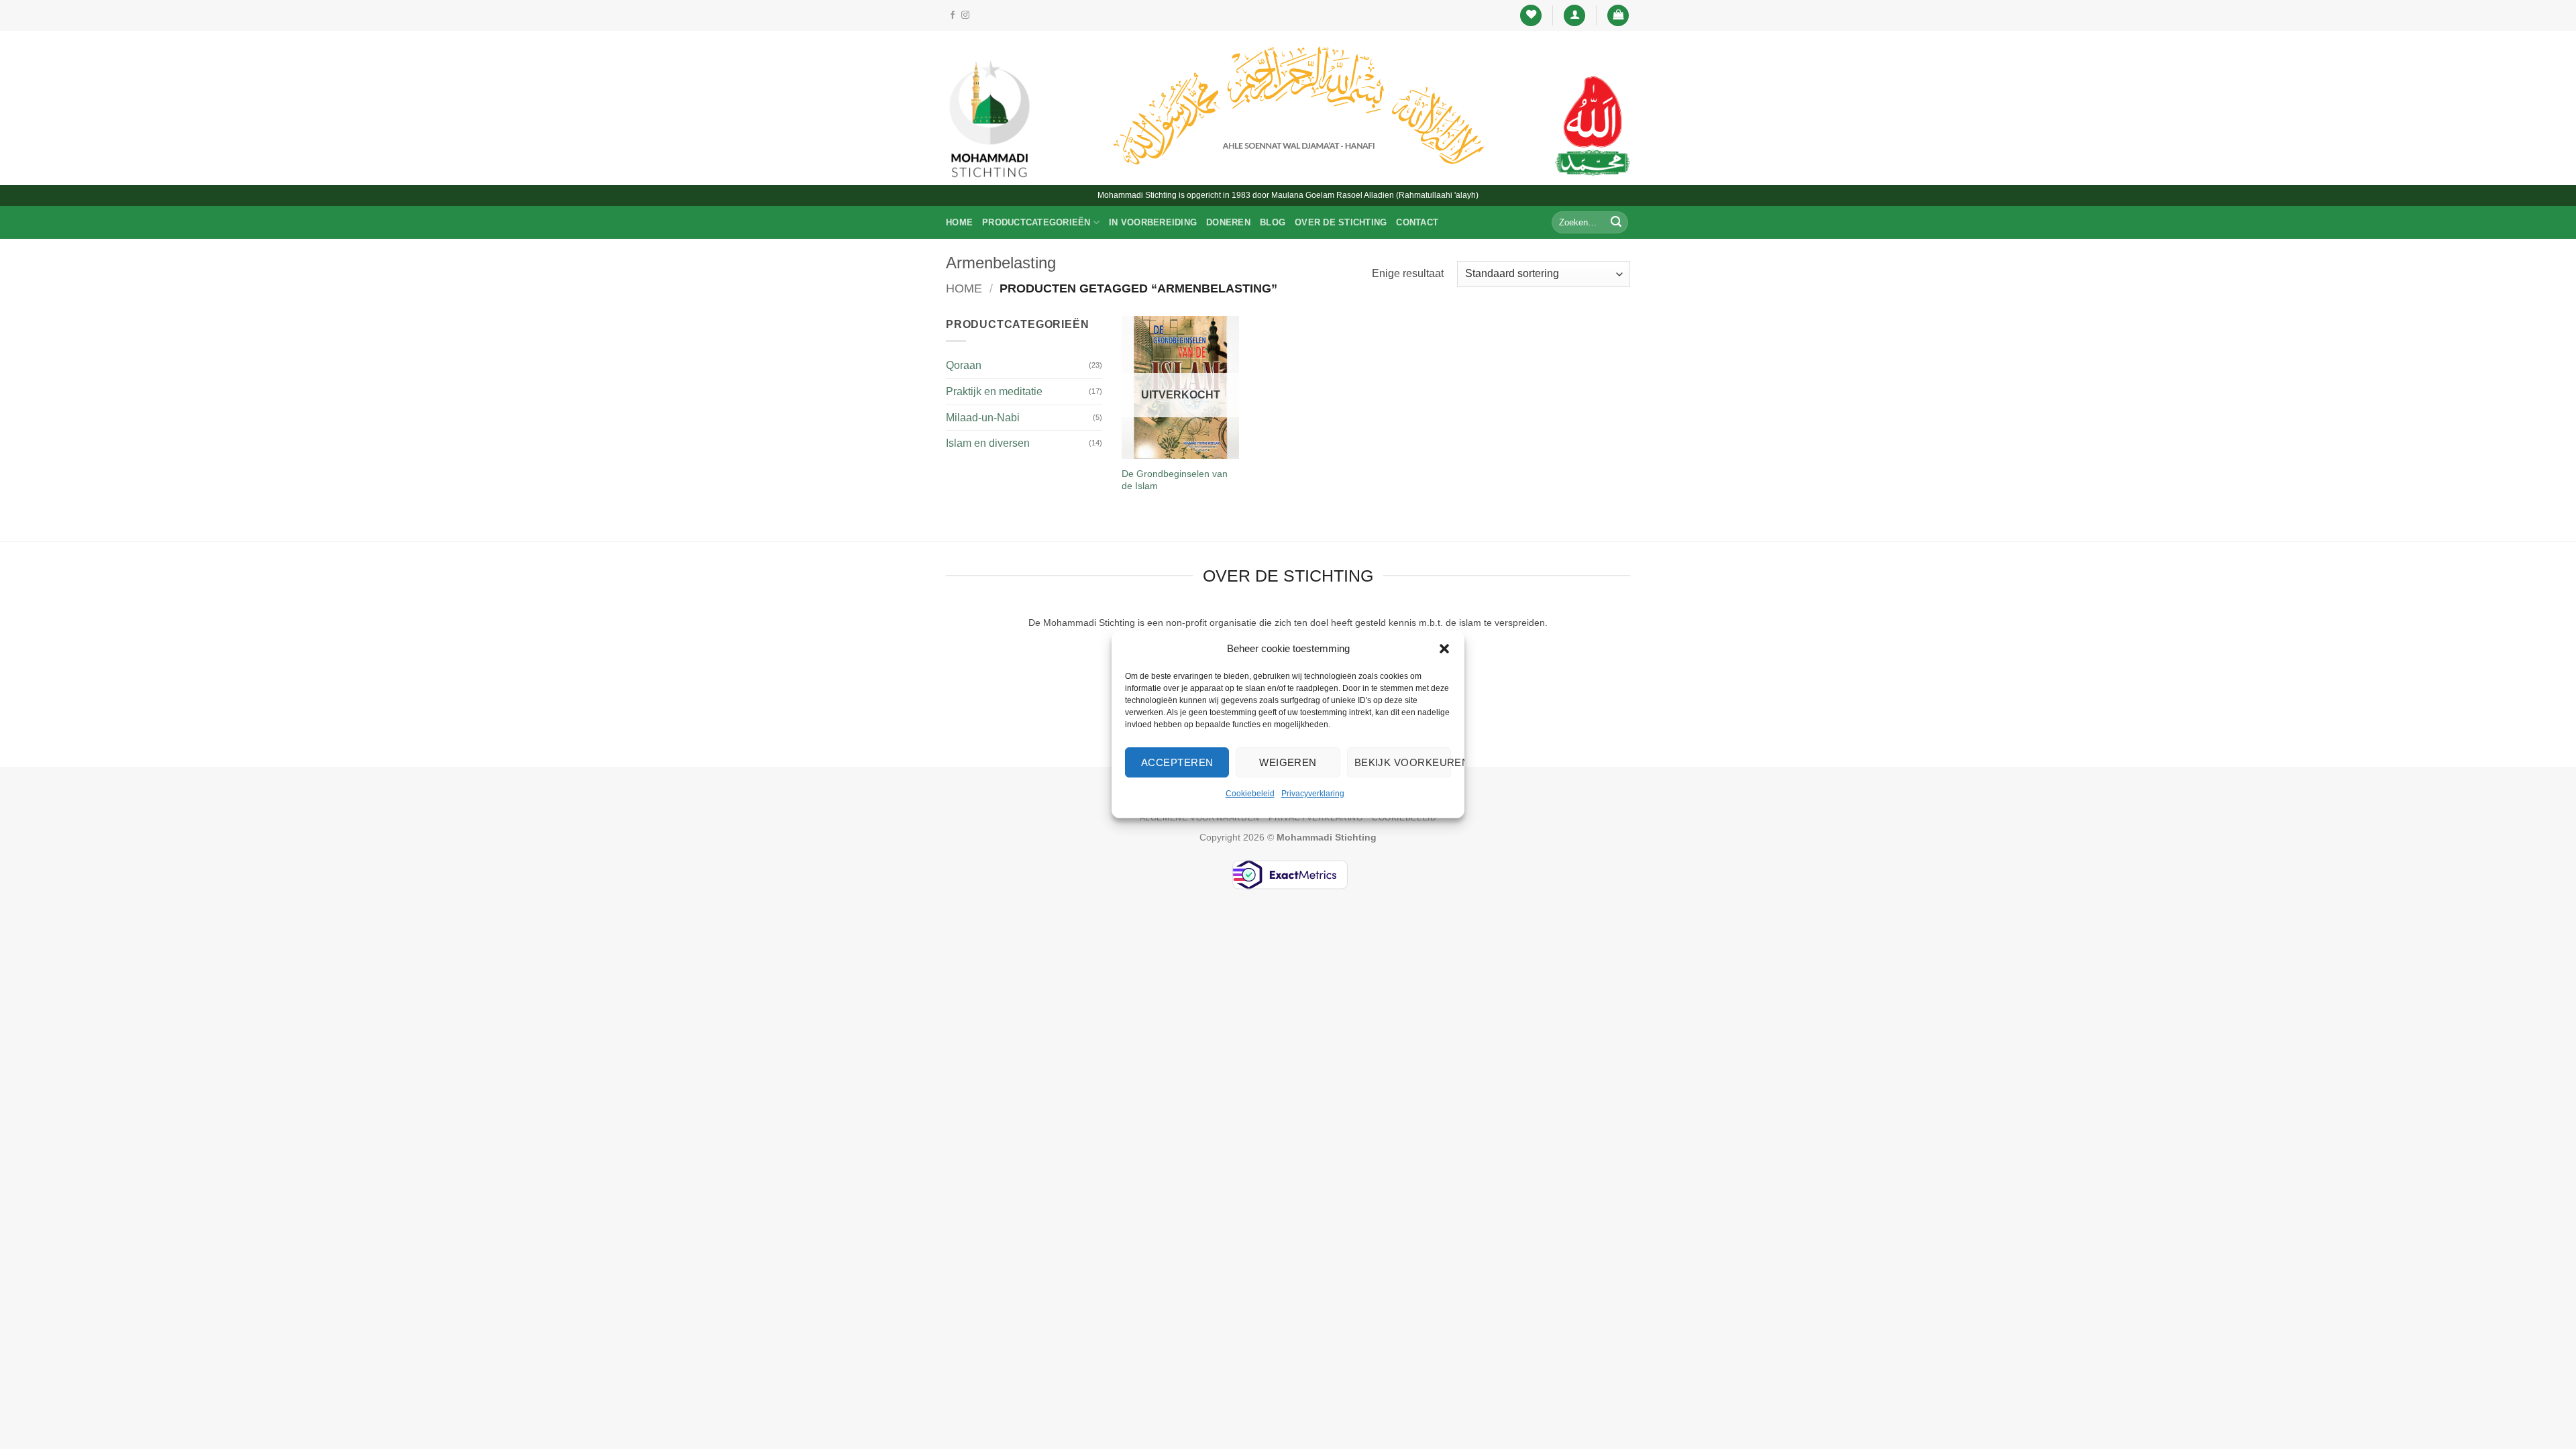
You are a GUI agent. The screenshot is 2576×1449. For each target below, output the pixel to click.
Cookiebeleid (1250, 794)
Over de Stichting (1341, 222)
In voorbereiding (1153, 222)
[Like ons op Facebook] (953, 15)
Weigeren (1288, 762)
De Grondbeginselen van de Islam (1175, 480)
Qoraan (964, 365)
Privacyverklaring (1313, 794)
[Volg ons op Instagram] (965, 15)
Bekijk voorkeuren (1403, 762)
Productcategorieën (1036, 222)
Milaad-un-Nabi (983, 418)
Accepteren (1177, 762)
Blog (1273, 222)
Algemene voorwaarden (1200, 818)
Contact (1417, 222)
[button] (1444, 649)
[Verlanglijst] (1531, 16)
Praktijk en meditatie (994, 391)
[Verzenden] (1616, 223)
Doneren (1228, 222)
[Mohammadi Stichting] (989, 118)
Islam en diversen (988, 443)
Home (959, 222)
